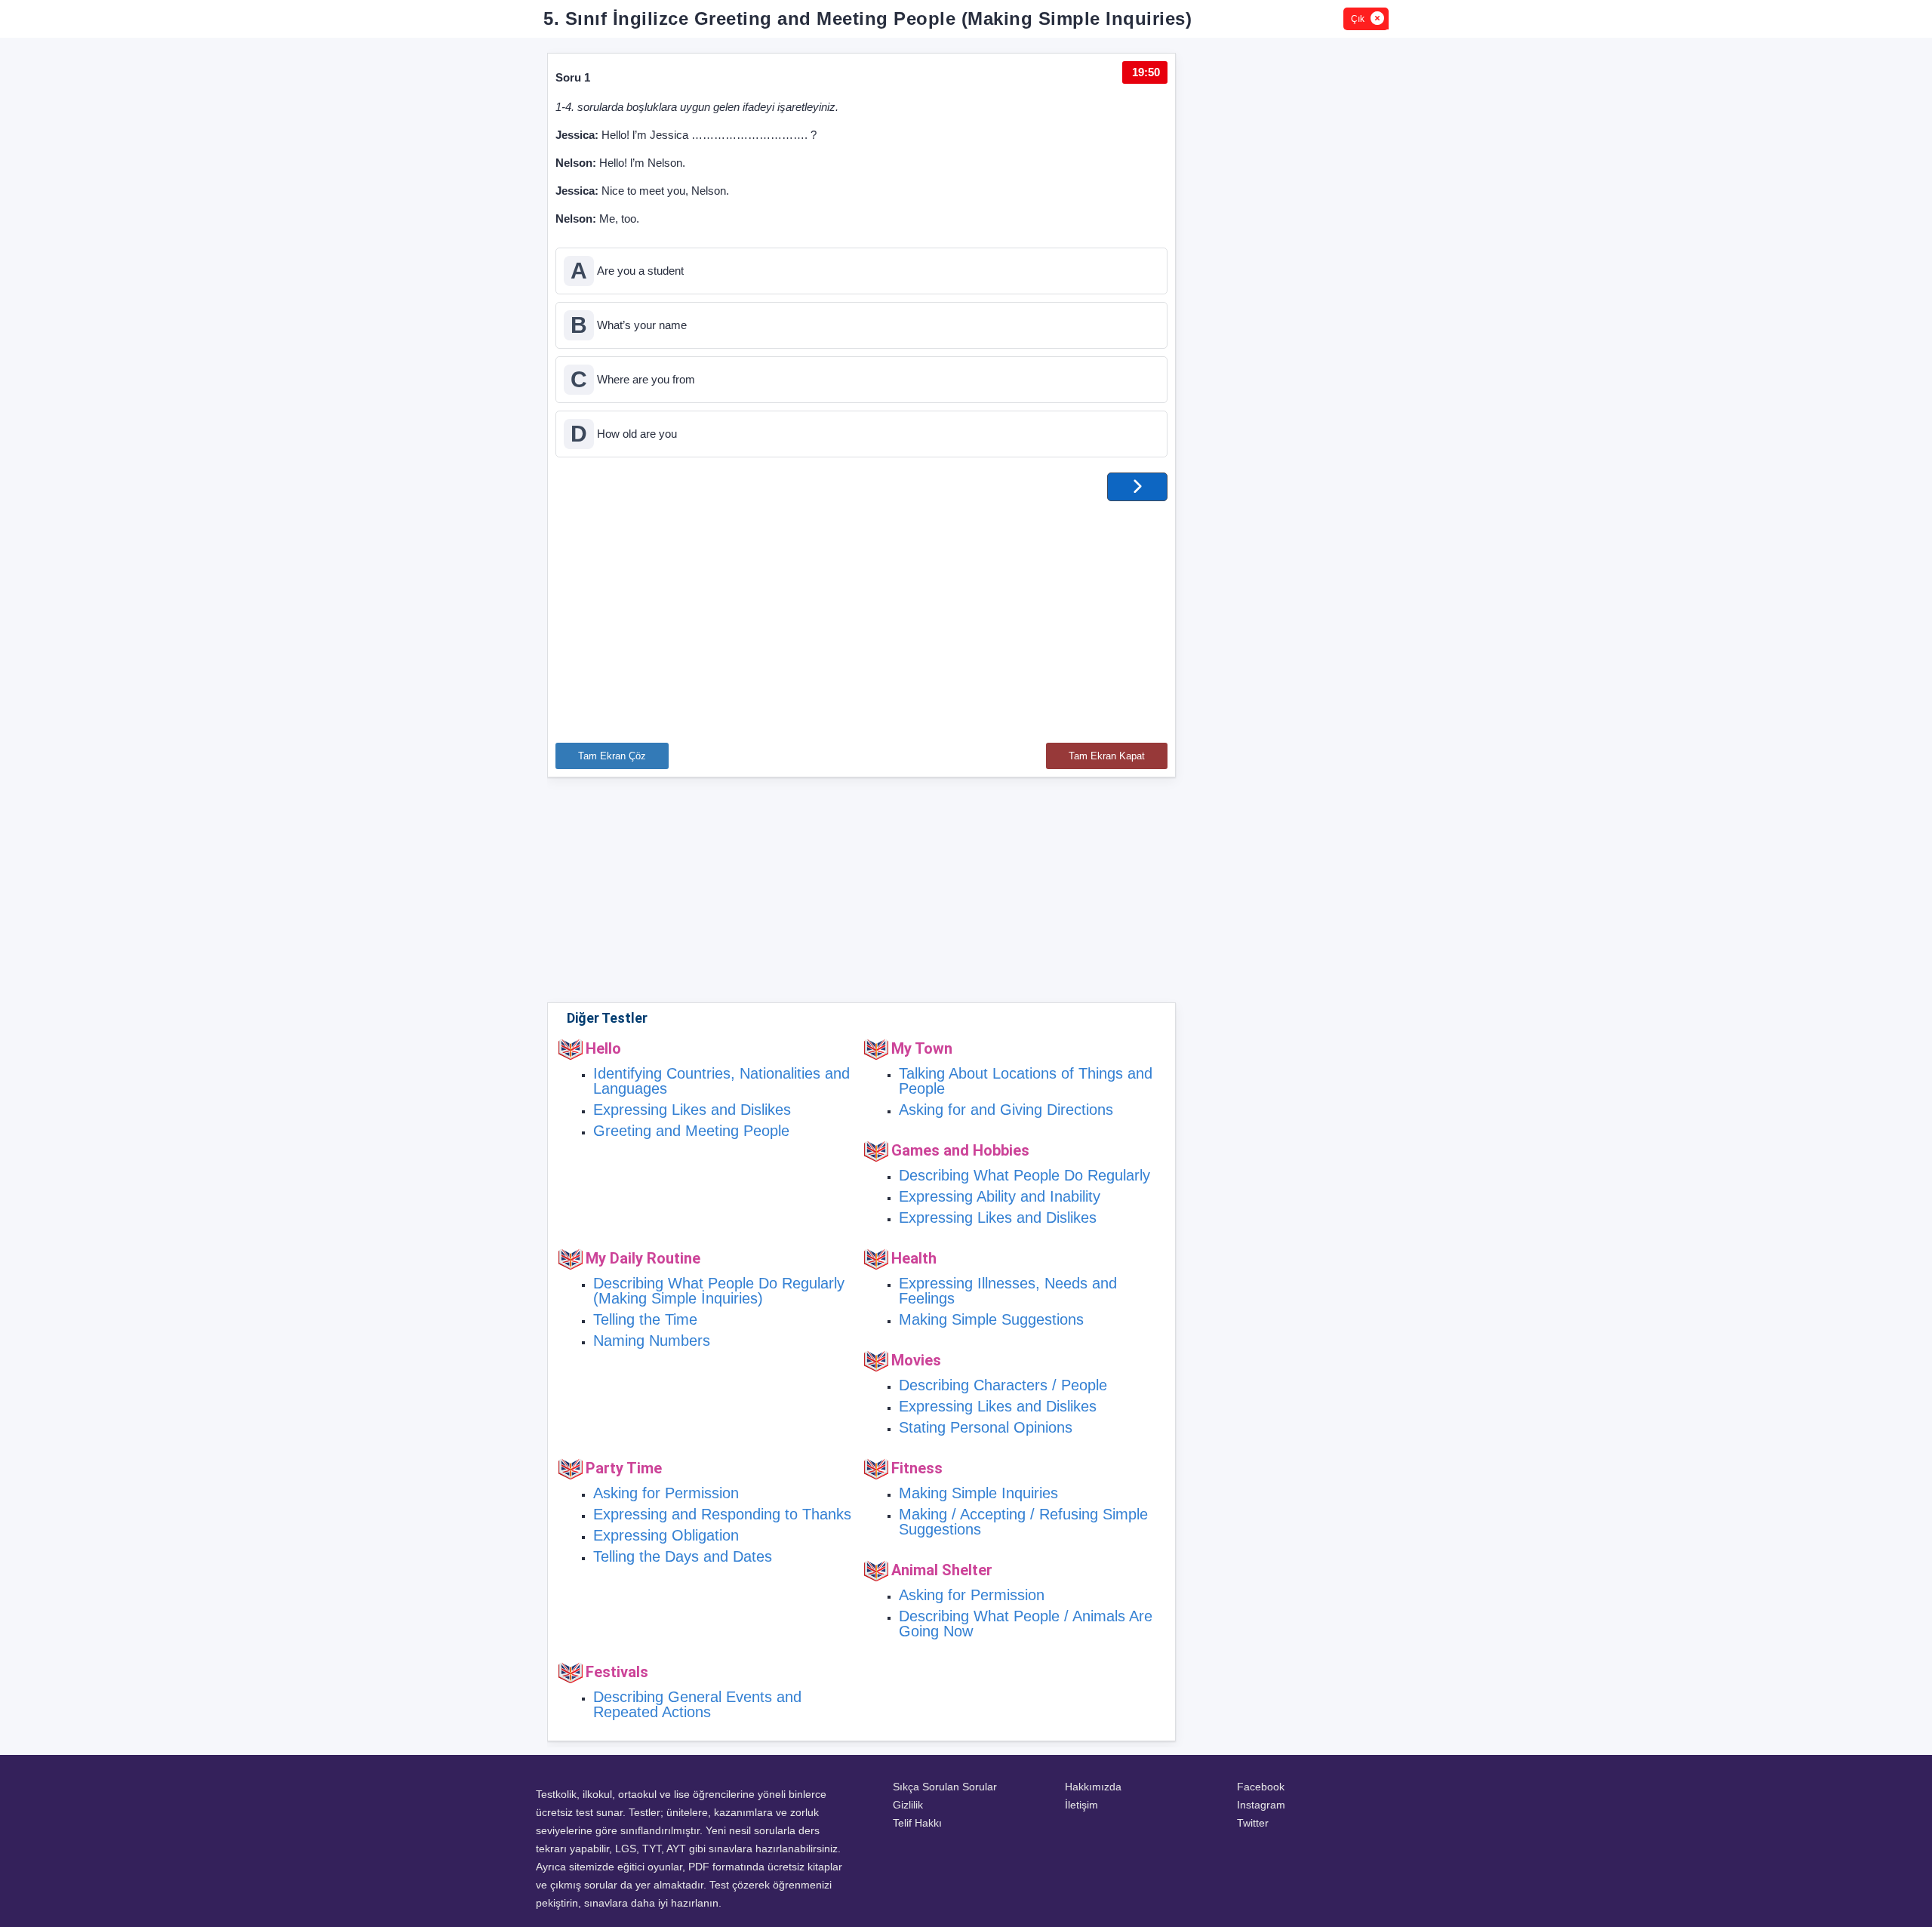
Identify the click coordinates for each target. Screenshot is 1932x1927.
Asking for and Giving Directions (1006, 1110)
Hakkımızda (1093, 1787)
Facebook (1261, 1787)
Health (914, 1258)
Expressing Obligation (666, 1535)
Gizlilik (908, 1805)
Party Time (624, 1468)
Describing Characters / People (1003, 1385)
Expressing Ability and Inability (1000, 1196)
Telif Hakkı (917, 1823)
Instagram (1261, 1805)
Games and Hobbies (960, 1150)
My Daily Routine (643, 1258)
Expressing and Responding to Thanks (722, 1514)
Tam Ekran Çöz (612, 756)
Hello (603, 1048)
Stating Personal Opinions (986, 1427)
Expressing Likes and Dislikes (692, 1110)
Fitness (917, 1468)
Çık (1358, 19)
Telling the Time (645, 1319)
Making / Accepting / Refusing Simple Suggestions (1023, 1522)
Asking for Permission (666, 1493)
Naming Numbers (652, 1341)
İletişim (1081, 1805)
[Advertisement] (861, 614)
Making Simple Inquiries (978, 1493)
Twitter (1253, 1823)
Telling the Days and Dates (683, 1556)
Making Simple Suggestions (991, 1319)
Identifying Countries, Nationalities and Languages (721, 1081)
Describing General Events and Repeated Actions (697, 1704)
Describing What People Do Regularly (1024, 1175)
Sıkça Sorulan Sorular (945, 1787)
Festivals (617, 1672)
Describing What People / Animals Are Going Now (1026, 1624)
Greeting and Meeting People (691, 1131)
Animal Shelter (942, 1570)
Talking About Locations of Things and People (1026, 1081)
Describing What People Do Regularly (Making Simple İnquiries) (719, 1291)
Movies (916, 1360)
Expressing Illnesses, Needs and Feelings (1008, 1291)
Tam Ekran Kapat (1107, 756)
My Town (922, 1048)
